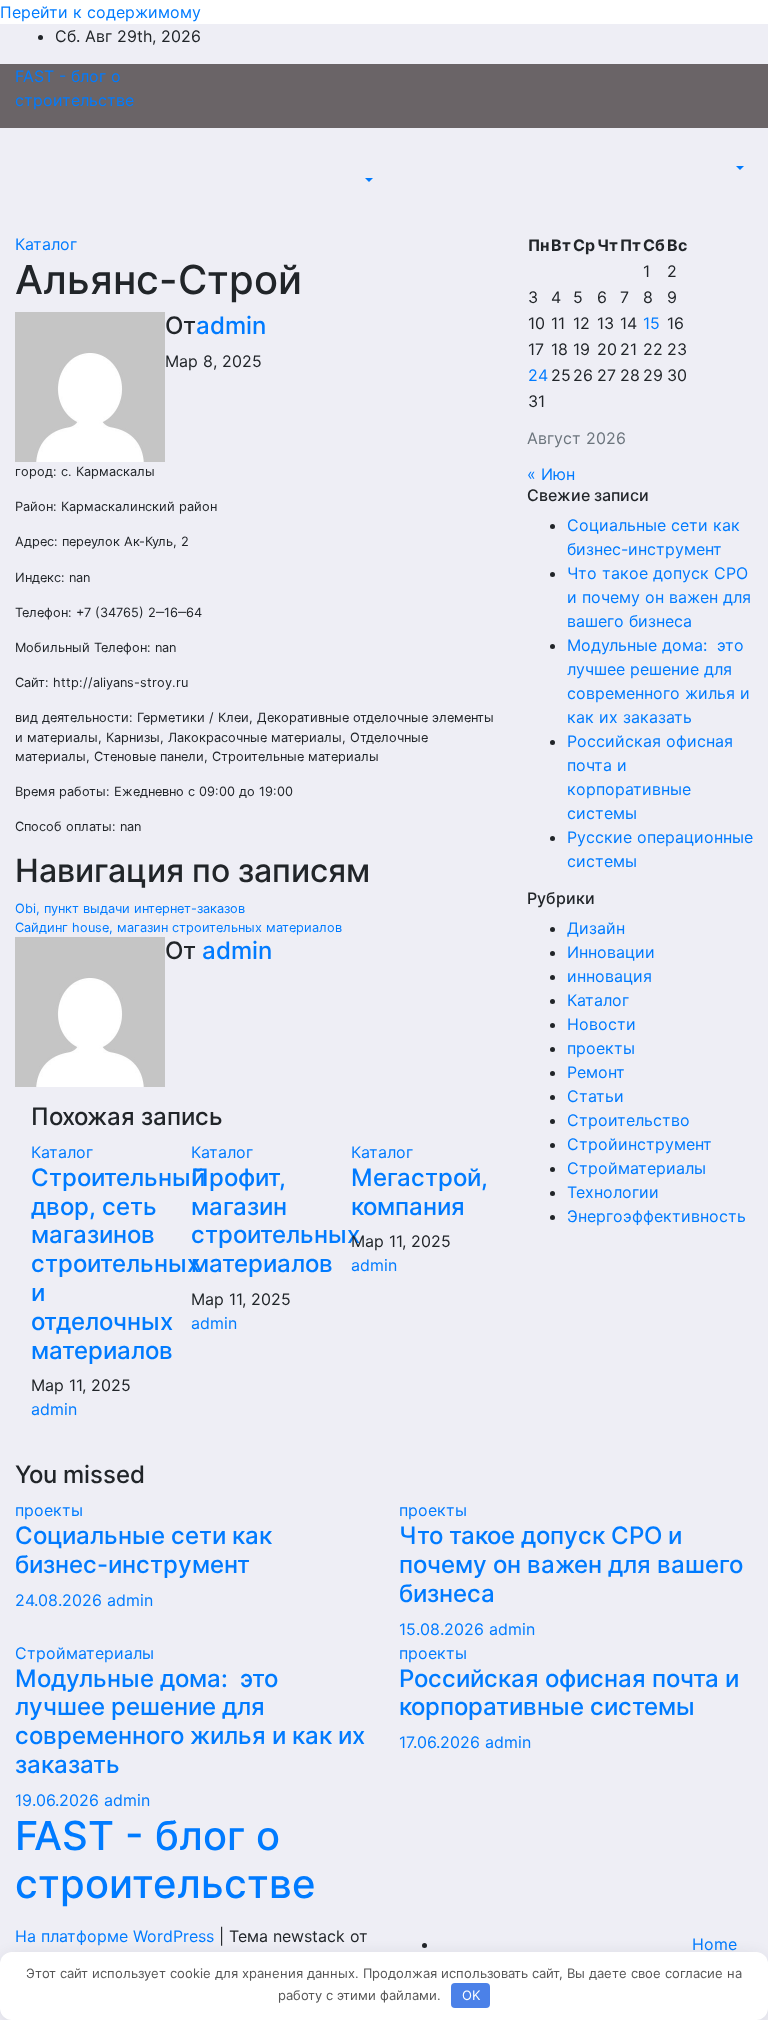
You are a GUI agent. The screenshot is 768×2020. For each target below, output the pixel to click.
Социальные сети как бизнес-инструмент (143, 1550)
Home (714, 1944)
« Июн (551, 474)
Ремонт (596, 1072)
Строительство (628, 1120)
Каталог (46, 244)
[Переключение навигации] (374, 162)
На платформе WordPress (117, 1936)
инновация (609, 976)
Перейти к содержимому (100, 12)
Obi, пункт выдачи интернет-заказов (130, 908)
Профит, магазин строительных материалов (275, 1220)
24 (538, 375)
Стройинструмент (639, 1144)
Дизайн (596, 928)
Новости (601, 1024)
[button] (367, 180)
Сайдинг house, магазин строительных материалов (178, 927)
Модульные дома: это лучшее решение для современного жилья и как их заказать (190, 1721)
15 (651, 323)
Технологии (613, 1192)
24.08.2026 (61, 1600)
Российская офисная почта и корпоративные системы (569, 1693)
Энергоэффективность (656, 1216)
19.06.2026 (59, 1800)
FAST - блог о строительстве (165, 1859)
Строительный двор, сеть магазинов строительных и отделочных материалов (118, 1264)
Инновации (611, 952)
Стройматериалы (636, 1168)
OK (471, 1995)
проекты (601, 1048)
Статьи (595, 1096)
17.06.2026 (442, 1742)
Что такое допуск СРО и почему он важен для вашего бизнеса (659, 597)
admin (231, 325)
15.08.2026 (444, 1629)
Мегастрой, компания (419, 1192)
